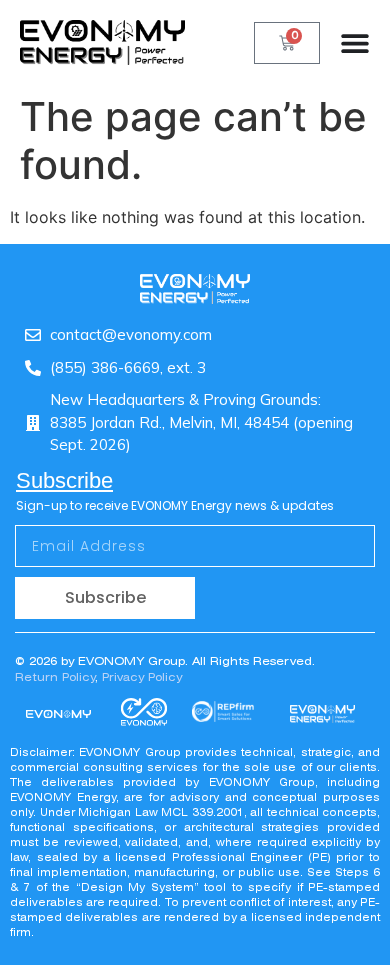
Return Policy (55, 677)
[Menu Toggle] (355, 43)
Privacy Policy (142, 677)
